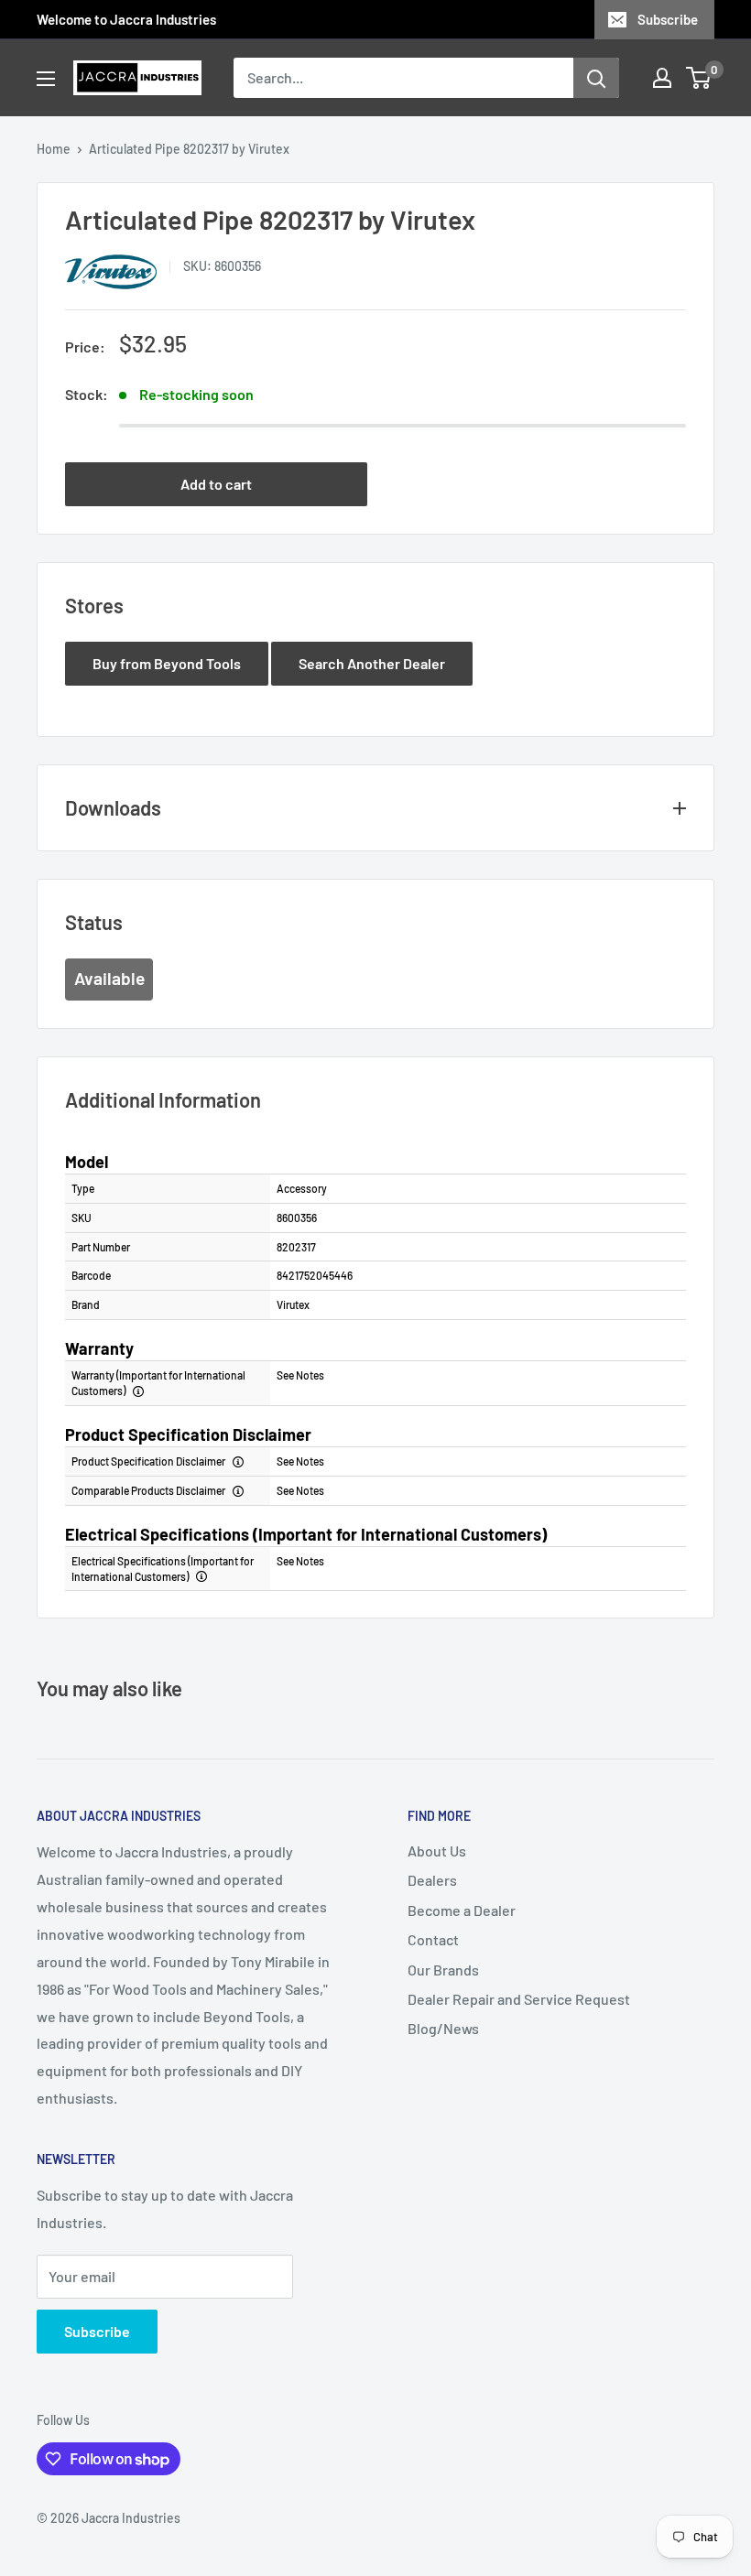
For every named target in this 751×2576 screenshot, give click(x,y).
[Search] (596, 78)
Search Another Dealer (372, 663)
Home (54, 149)
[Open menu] (46, 79)
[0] (699, 78)
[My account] (662, 78)
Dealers (432, 1880)
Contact (433, 1939)
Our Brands (443, 1970)
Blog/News (443, 2028)
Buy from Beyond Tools (167, 663)
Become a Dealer (462, 1910)
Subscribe (668, 19)
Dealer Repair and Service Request (519, 1999)
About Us (437, 1851)
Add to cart (216, 484)
